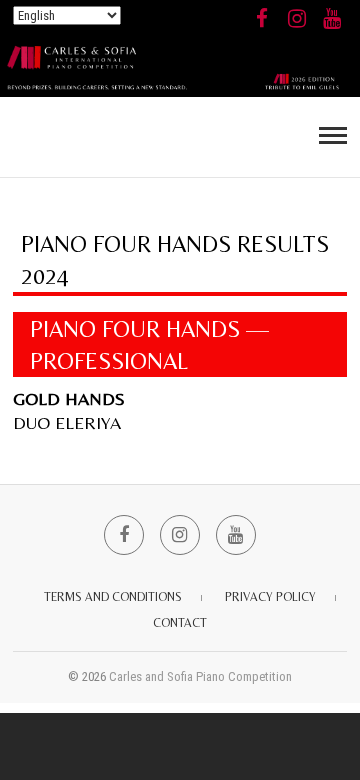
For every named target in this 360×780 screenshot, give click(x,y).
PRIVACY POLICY (270, 597)
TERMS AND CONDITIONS (113, 597)
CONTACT (180, 623)
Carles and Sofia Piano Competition (200, 676)
